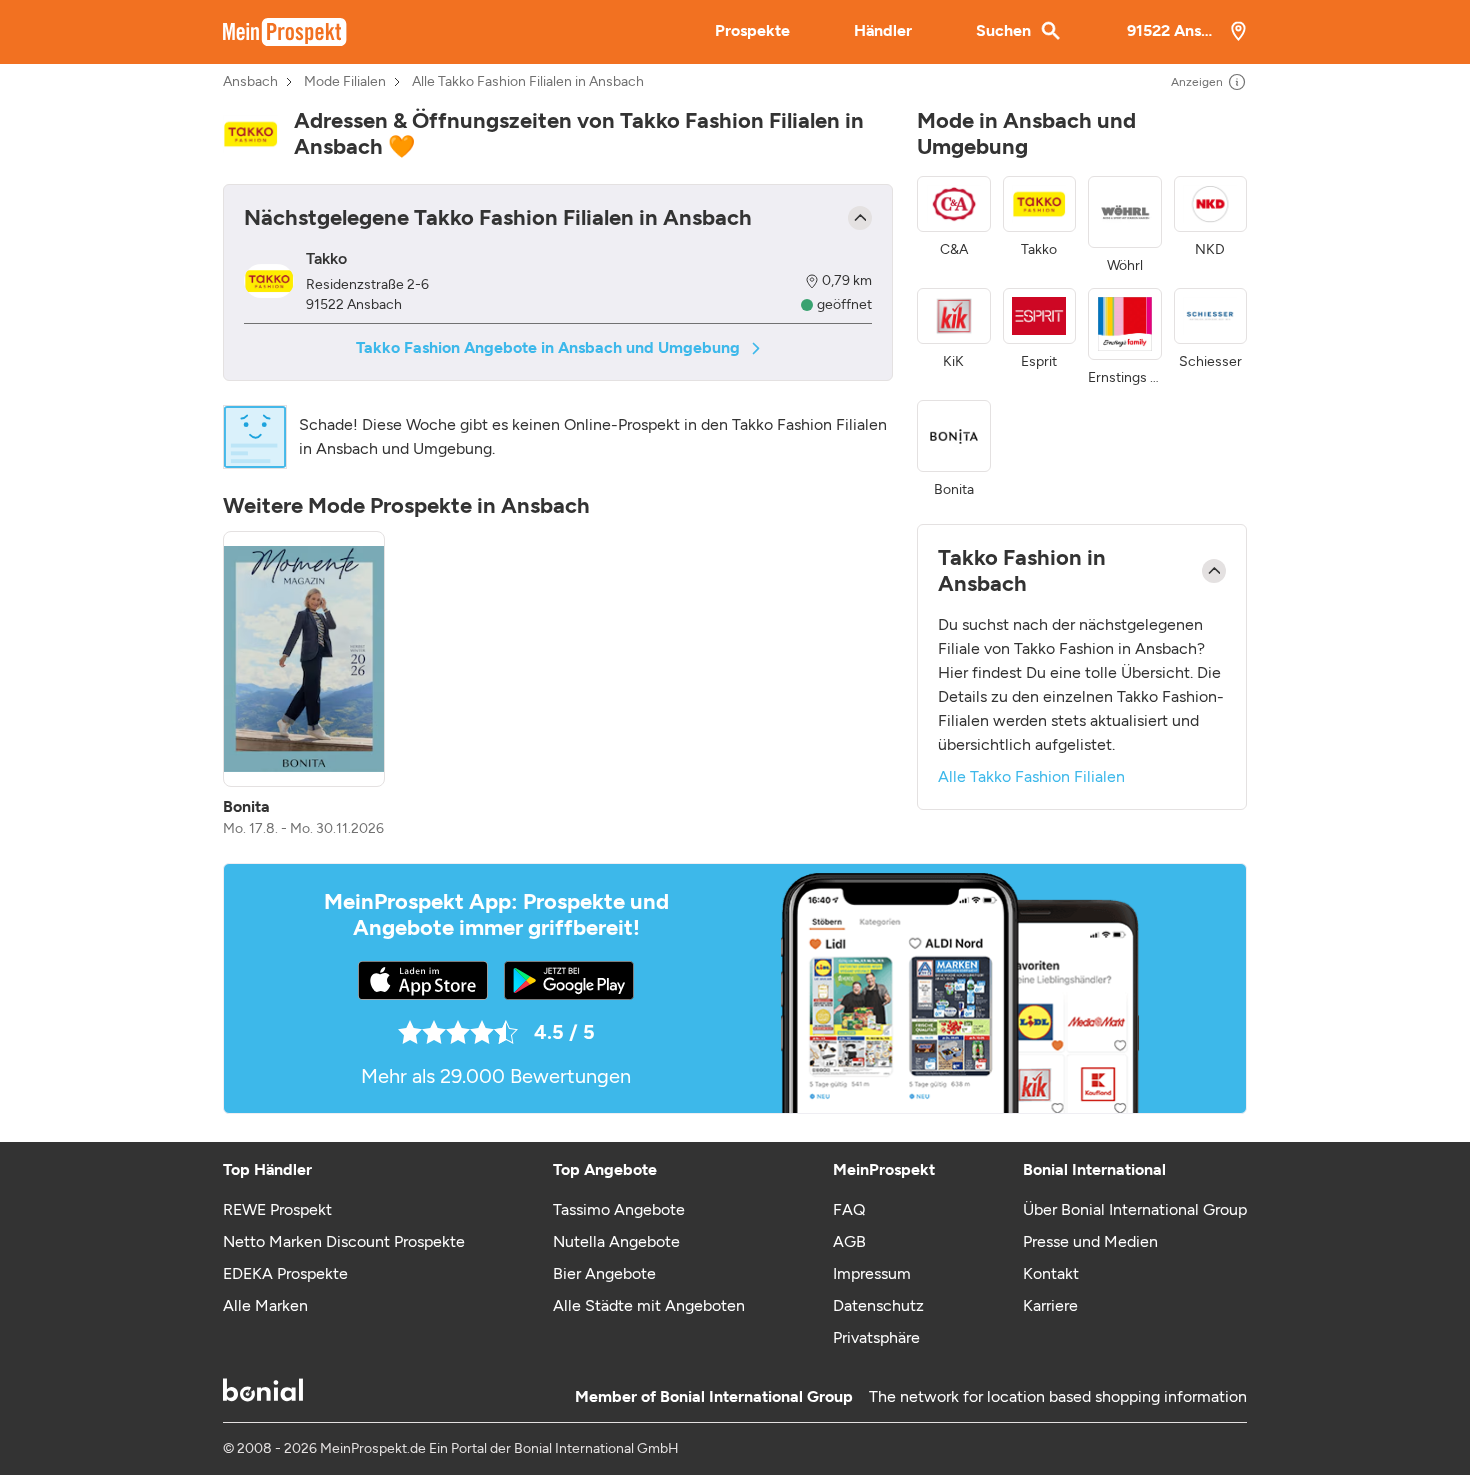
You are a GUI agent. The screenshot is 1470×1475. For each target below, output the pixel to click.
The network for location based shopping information (1058, 1396)
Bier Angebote (604, 1273)
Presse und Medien (1090, 1241)
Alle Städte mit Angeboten (649, 1305)
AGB (849, 1241)
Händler (883, 30)
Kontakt (1051, 1273)
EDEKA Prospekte (285, 1273)
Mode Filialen (345, 82)
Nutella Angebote (616, 1241)
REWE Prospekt (277, 1209)
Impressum (872, 1273)
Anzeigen (1197, 82)
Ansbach (250, 82)
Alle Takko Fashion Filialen (1031, 776)
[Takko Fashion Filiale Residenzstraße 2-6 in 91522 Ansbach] (269, 281)
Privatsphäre (876, 1337)
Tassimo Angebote (619, 1209)
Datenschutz (878, 1305)
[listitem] (304, 685)
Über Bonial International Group (1135, 1209)
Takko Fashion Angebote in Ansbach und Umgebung (548, 347)
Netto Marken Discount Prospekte (344, 1241)
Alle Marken (265, 1305)
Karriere (1050, 1305)
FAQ (849, 1209)
